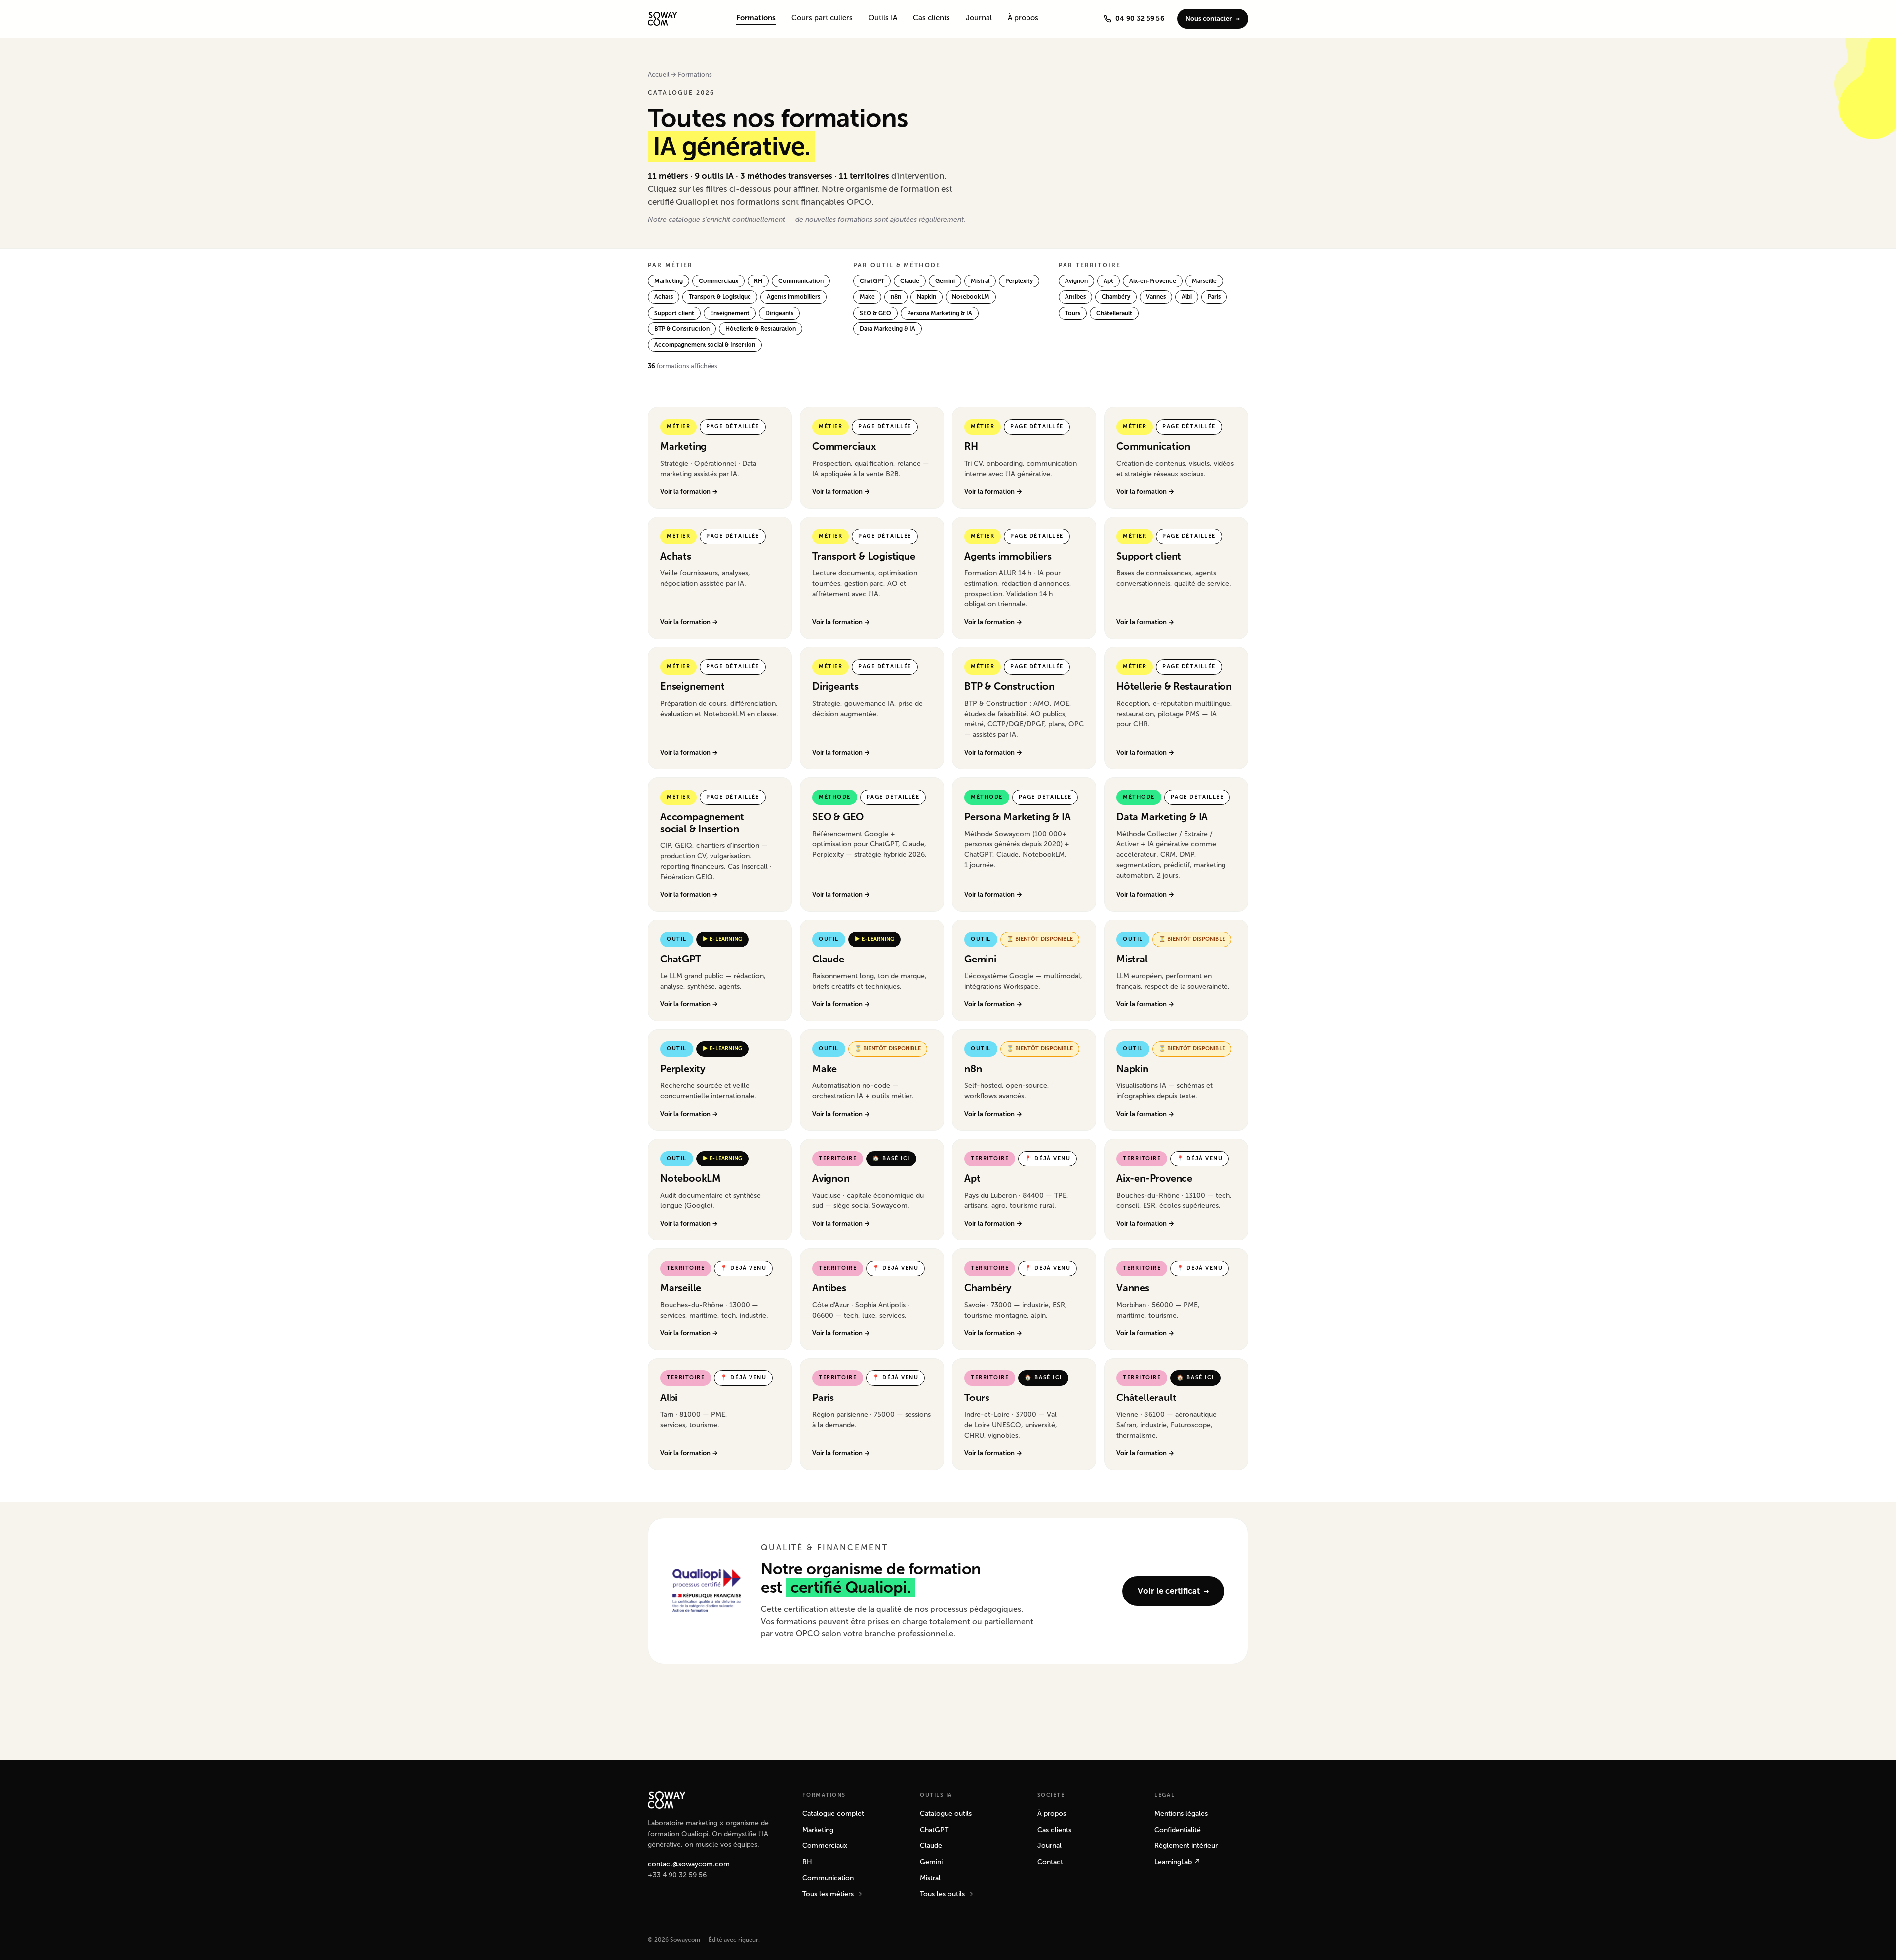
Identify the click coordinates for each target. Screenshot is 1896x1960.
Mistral (980, 281)
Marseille (1204, 281)
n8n (896, 297)
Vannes (1156, 297)
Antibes (1075, 297)
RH (758, 281)
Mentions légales (1181, 1814)
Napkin (927, 297)
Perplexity (1019, 281)
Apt (1108, 281)
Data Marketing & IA (888, 329)
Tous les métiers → (832, 1894)
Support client (674, 313)
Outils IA (883, 18)
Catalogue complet (833, 1814)
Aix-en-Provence (1153, 281)
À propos (1023, 18)
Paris (1214, 297)
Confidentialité (1178, 1830)
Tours (1073, 313)
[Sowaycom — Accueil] (662, 19)
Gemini (945, 281)
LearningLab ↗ (1177, 1862)
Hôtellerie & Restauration (761, 329)
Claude (910, 281)
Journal (979, 18)
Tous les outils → (947, 1894)
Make (867, 297)
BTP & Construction (682, 329)
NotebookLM (971, 297)
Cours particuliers (822, 18)
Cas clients (931, 18)
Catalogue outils (946, 1814)
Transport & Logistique (720, 297)
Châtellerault (1114, 313)
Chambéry (1116, 297)
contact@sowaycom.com (689, 1864)
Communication (801, 281)
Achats (664, 297)
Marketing (669, 281)
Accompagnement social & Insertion (705, 345)
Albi (1187, 297)
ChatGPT (872, 281)
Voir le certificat (1169, 1591)
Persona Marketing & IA (940, 313)
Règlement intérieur (1186, 1846)
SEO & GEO (875, 313)
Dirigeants (779, 313)
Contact (1050, 1862)
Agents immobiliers (793, 297)
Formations (756, 18)
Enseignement (730, 313)
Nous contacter (1209, 19)
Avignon (1076, 281)
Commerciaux (718, 281)
